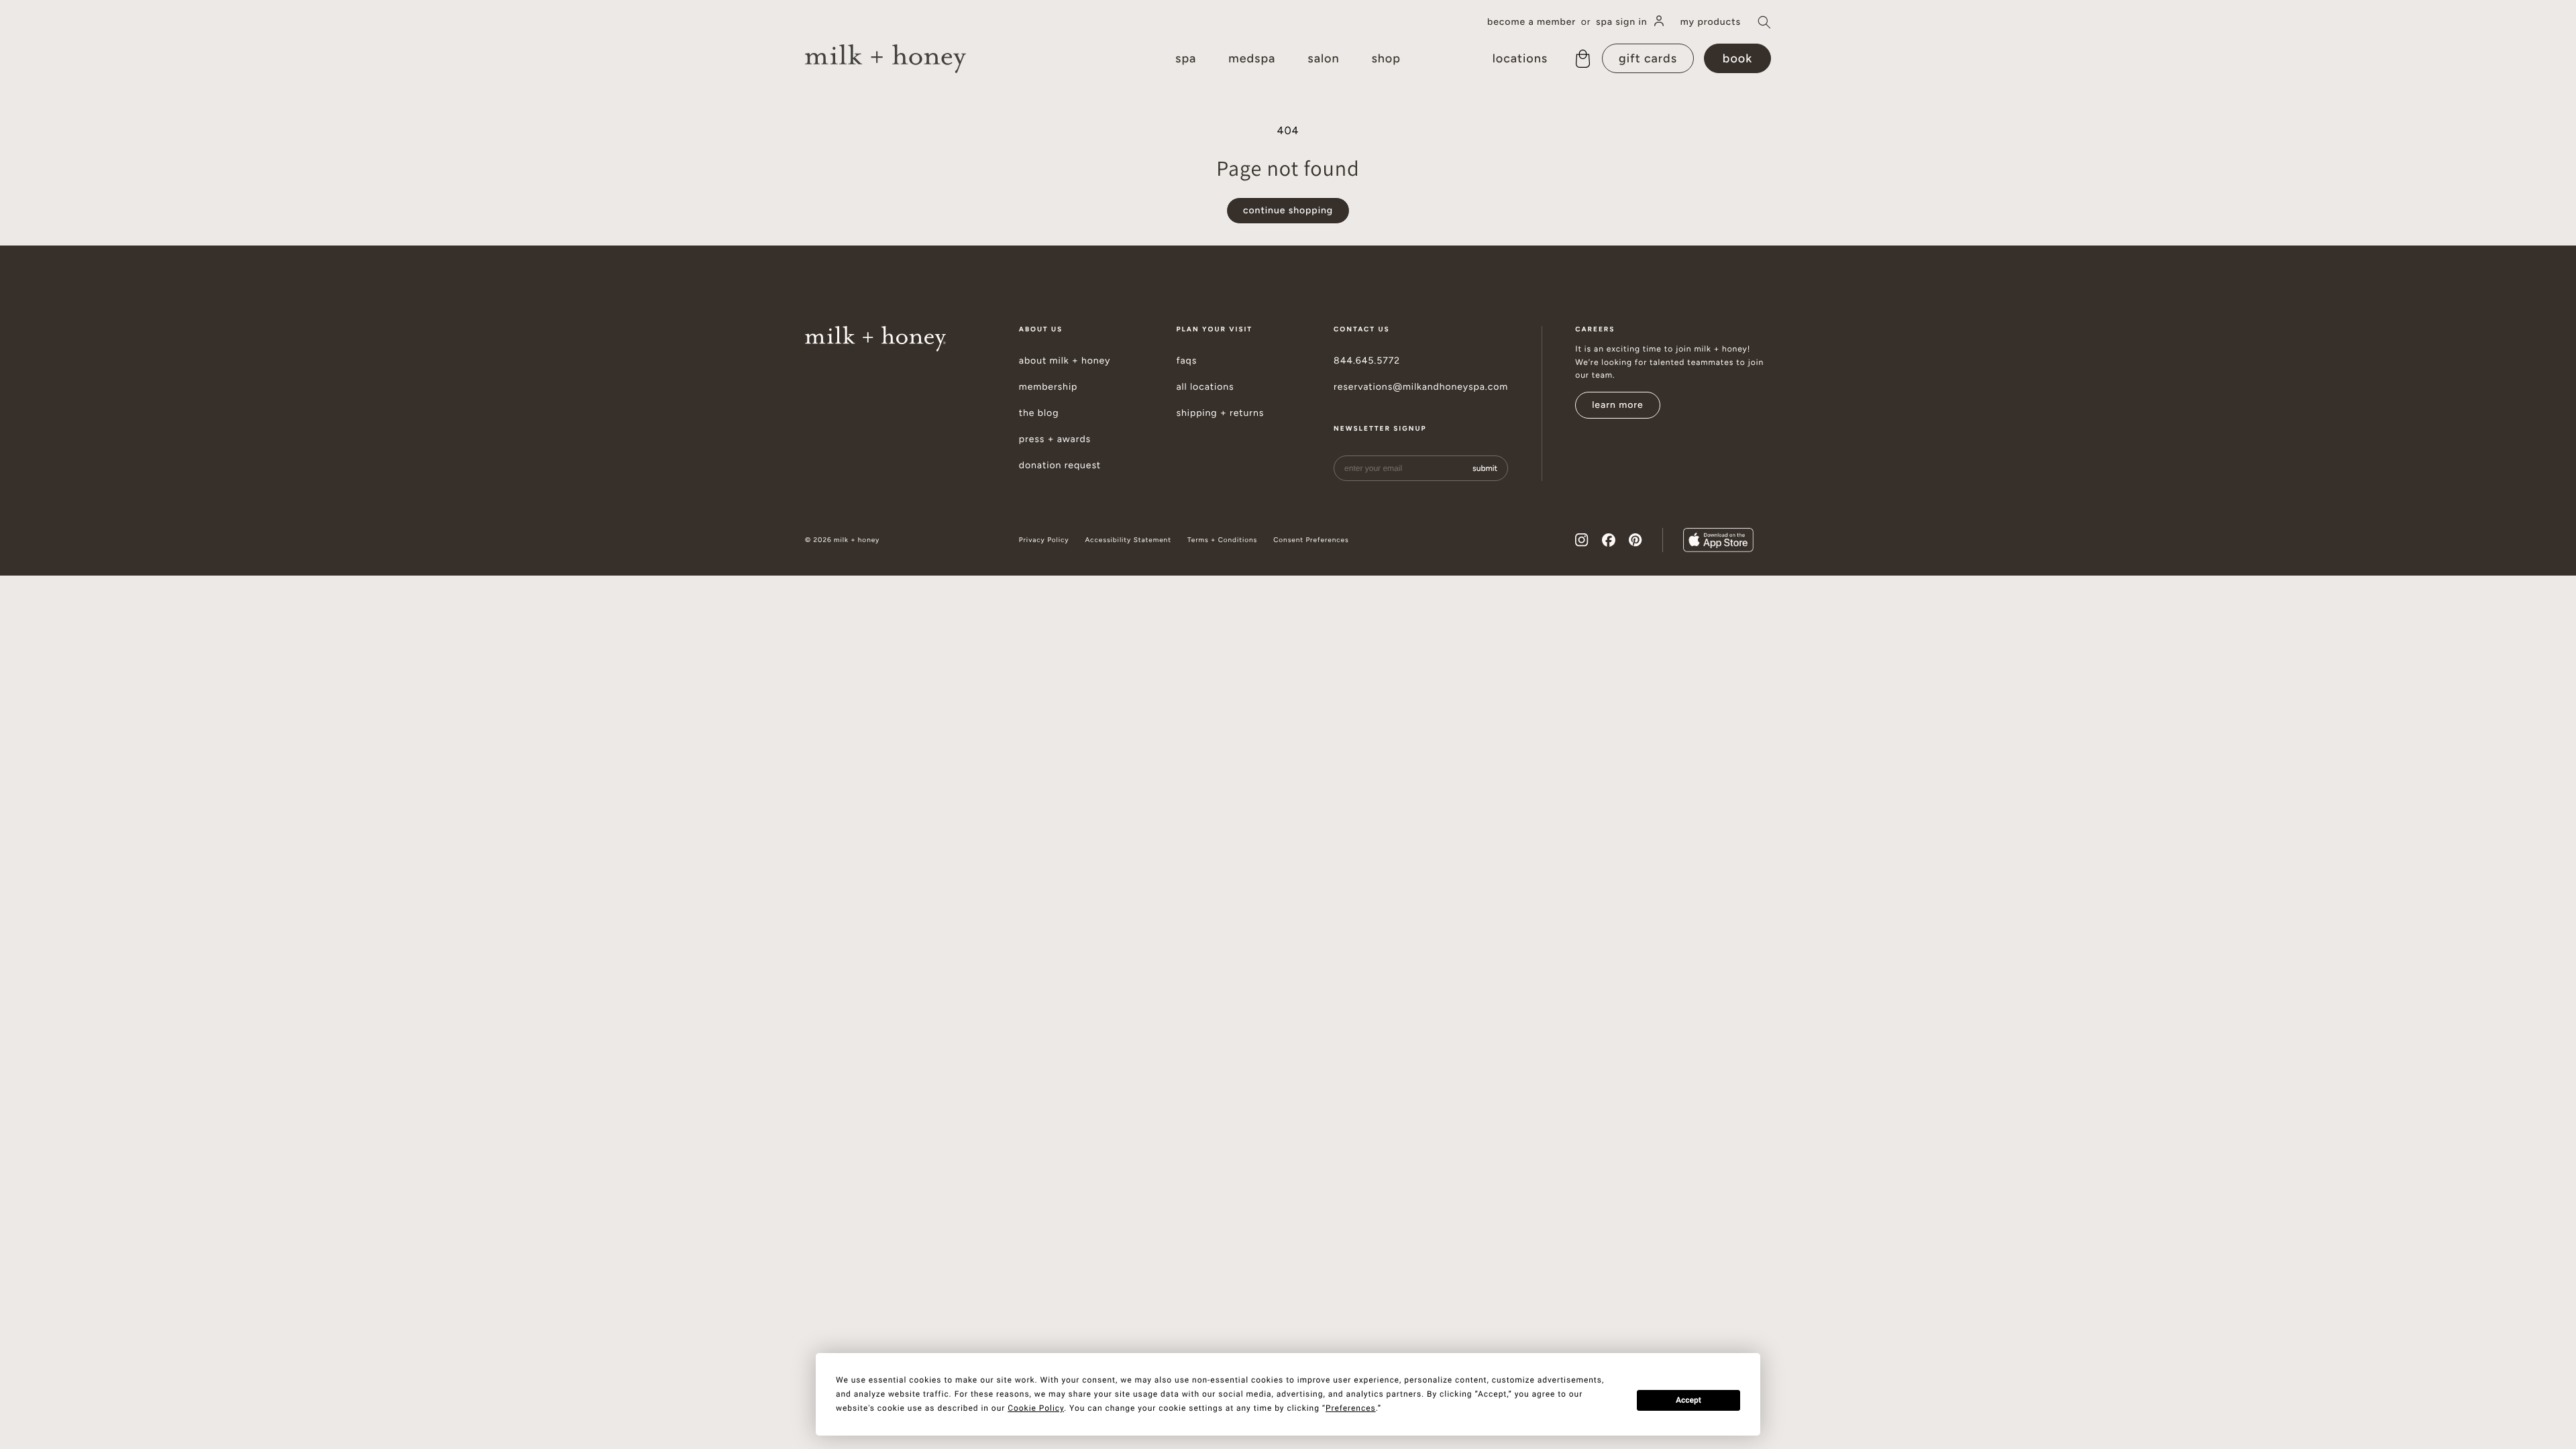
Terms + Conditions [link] (1222, 540)
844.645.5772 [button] (1367, 361)
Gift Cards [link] (1648, 58)
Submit (1485, 468)
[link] (885, 59)
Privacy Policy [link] (1044, 540)
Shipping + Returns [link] (1220, 413)
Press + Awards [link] (1055, 439)
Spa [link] (1186, 58)
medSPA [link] (1252, 58)
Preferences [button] (1351, 1408)
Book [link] (1737, 58)
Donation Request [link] (1060, 466)
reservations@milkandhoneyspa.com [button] (1421, 387)
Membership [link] (1049, 387)
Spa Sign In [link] (1622, 22)
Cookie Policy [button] (1036, 1408)
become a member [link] (1532, 22)
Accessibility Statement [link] (1128, 540)
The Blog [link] (1039, 413)
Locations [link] (1520, 58)
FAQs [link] (1186, 361)
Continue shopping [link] (1288, 210)
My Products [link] (1711, 22)
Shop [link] (1386, 58)
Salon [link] (1323, 58)
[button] (1764, 22)
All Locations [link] (1205, 387)
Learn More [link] (1618, 405)
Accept (1688, 1400)
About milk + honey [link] (1065, 361)
